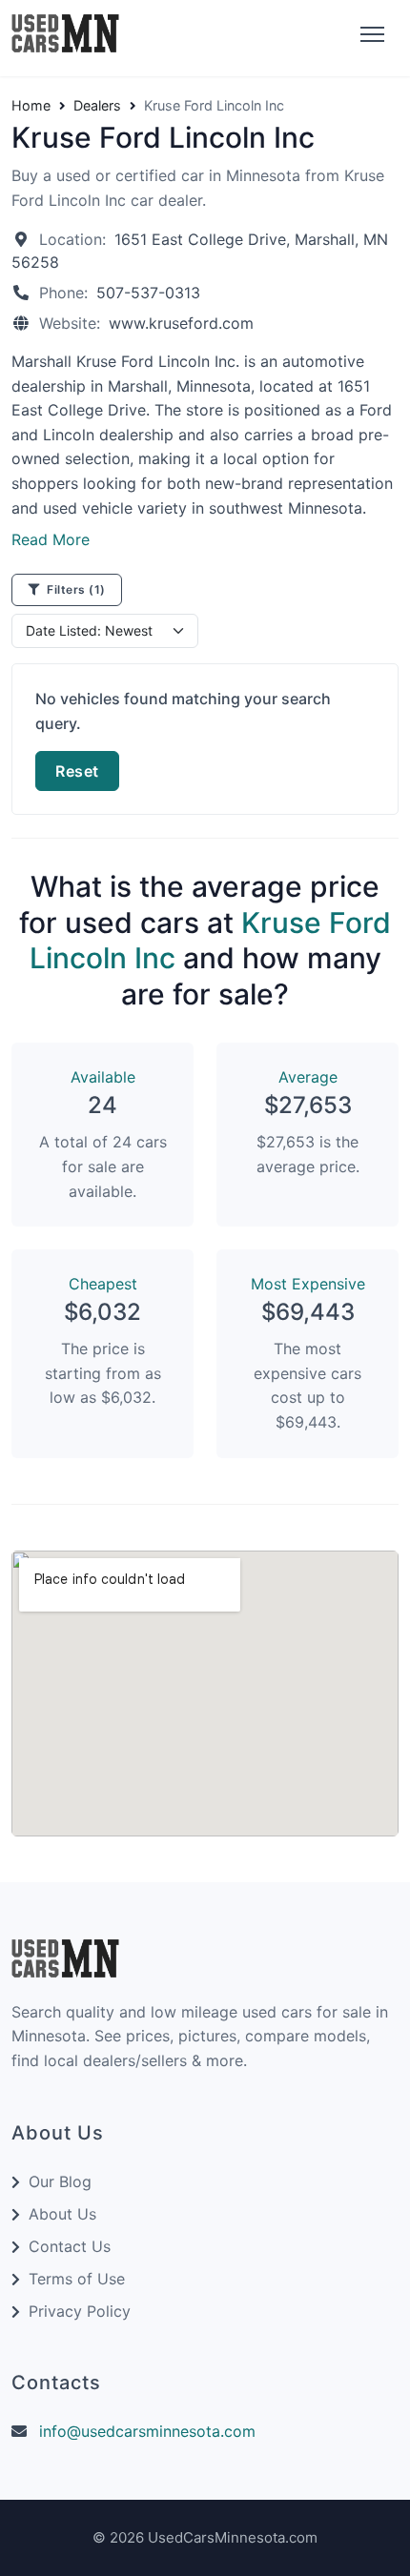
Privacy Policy (80, 2311)
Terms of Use (77, 2279)
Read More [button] (51, 539)
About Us (62, 2214)
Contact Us (70, 2246)
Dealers (97, 106)
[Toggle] (370, 35)
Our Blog (60, 2181)
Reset (77, 771)
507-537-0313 (148, 293)
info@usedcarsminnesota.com (147, 2431)
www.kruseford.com (181, 323)
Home (31, 106)
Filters (75, 589)
